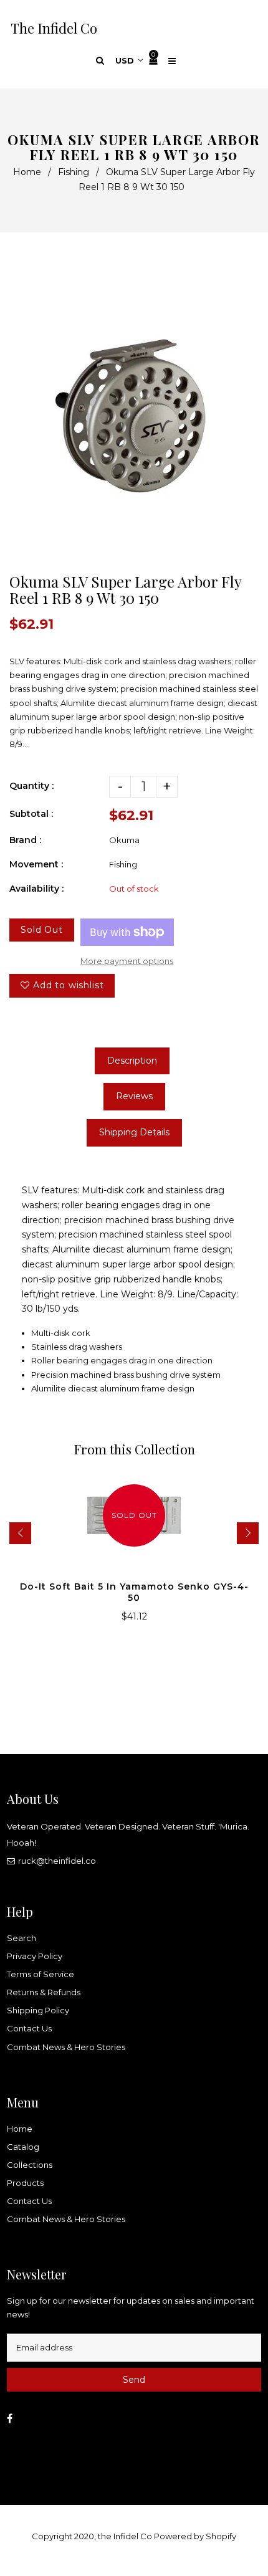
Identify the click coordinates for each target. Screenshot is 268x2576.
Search (22, 1938)
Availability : (36, 889)
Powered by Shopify (195, 2536)
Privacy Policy (35, 1956)
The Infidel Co (54, 28)
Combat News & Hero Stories (66, 2047)
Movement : (36, 864)
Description (132, 1061)
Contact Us (29, 2028)
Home (27, 172)
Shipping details (134, 1132)
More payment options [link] (127, 961)
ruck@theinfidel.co (57, 1861)
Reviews (134, 1096)
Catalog (23, 2147)
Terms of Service (41, 1974)
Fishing (74, 172)
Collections (30, 2165)
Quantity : (31, 786)
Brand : (25, 840)
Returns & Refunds (44, 1992)
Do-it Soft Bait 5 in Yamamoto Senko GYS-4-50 (134, 1592)
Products (25, 2183)
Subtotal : (31, 814)
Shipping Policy (38, 2010)
